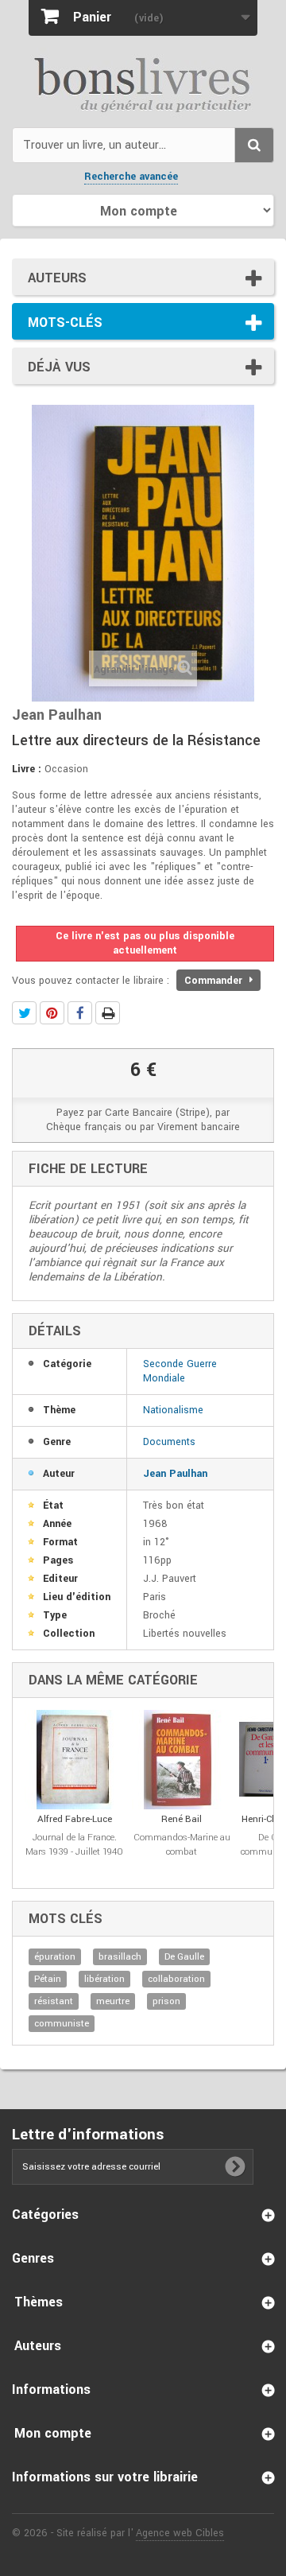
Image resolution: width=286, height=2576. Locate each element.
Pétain (48, 1979)
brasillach (120, 1957)
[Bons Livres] (143, 84)
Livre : (27, 769)
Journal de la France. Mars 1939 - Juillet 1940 (74, 1845)
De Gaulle (184, 1957)
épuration (55, 1957)
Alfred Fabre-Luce (75, 1819)
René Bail (182, 1819)
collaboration (176, 1979)
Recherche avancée (131, 177)
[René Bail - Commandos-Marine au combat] (182, 1760)
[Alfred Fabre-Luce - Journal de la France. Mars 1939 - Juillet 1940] (74, 1760)
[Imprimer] (108, 1013)
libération (104, 1979)
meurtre (113, 2001)
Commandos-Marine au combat (182, 1845)
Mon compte (53, 2433)
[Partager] (80, 1013)
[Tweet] (24, 1013)
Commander (215, 981)
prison (166, 2001)
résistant (54, 2001)
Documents (169, 1442)
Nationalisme (173, 1410)
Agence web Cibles (180, 2533)
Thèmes (39, 2302)
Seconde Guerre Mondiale (180, 1371)
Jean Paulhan (175, 1474)
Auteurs (57, 278)
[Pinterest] (52, 1013)
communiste (62, 2024)
